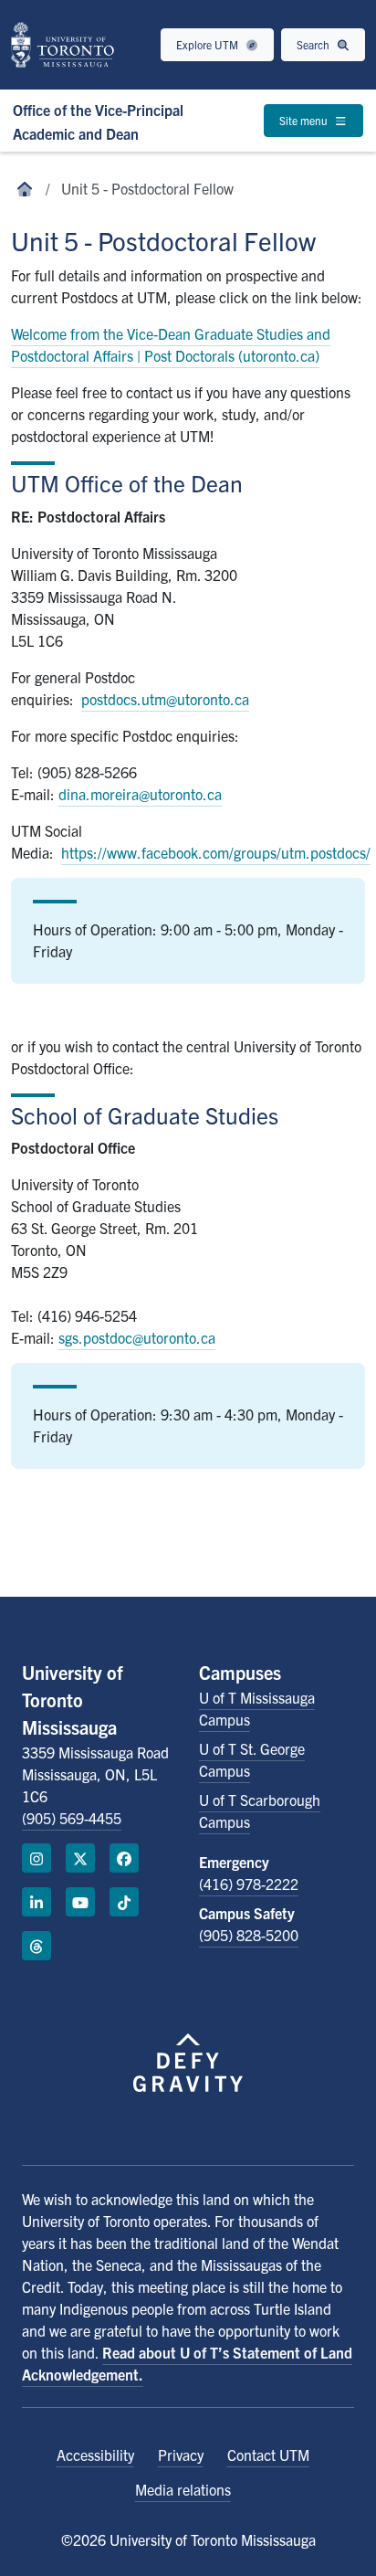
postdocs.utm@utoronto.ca (165, 699)
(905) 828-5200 (249, 1935)
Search (314, 44)
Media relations (183, 2489)
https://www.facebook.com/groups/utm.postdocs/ (216, 852)
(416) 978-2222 (249, 1884)
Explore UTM (209, 44)
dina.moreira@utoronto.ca (140, 794)
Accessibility (95, 2455)
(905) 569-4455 (72, 1818)
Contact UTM (268, 2455)
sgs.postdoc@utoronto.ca (137, 1337)
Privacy (181, 2455)
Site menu (305, 120)
